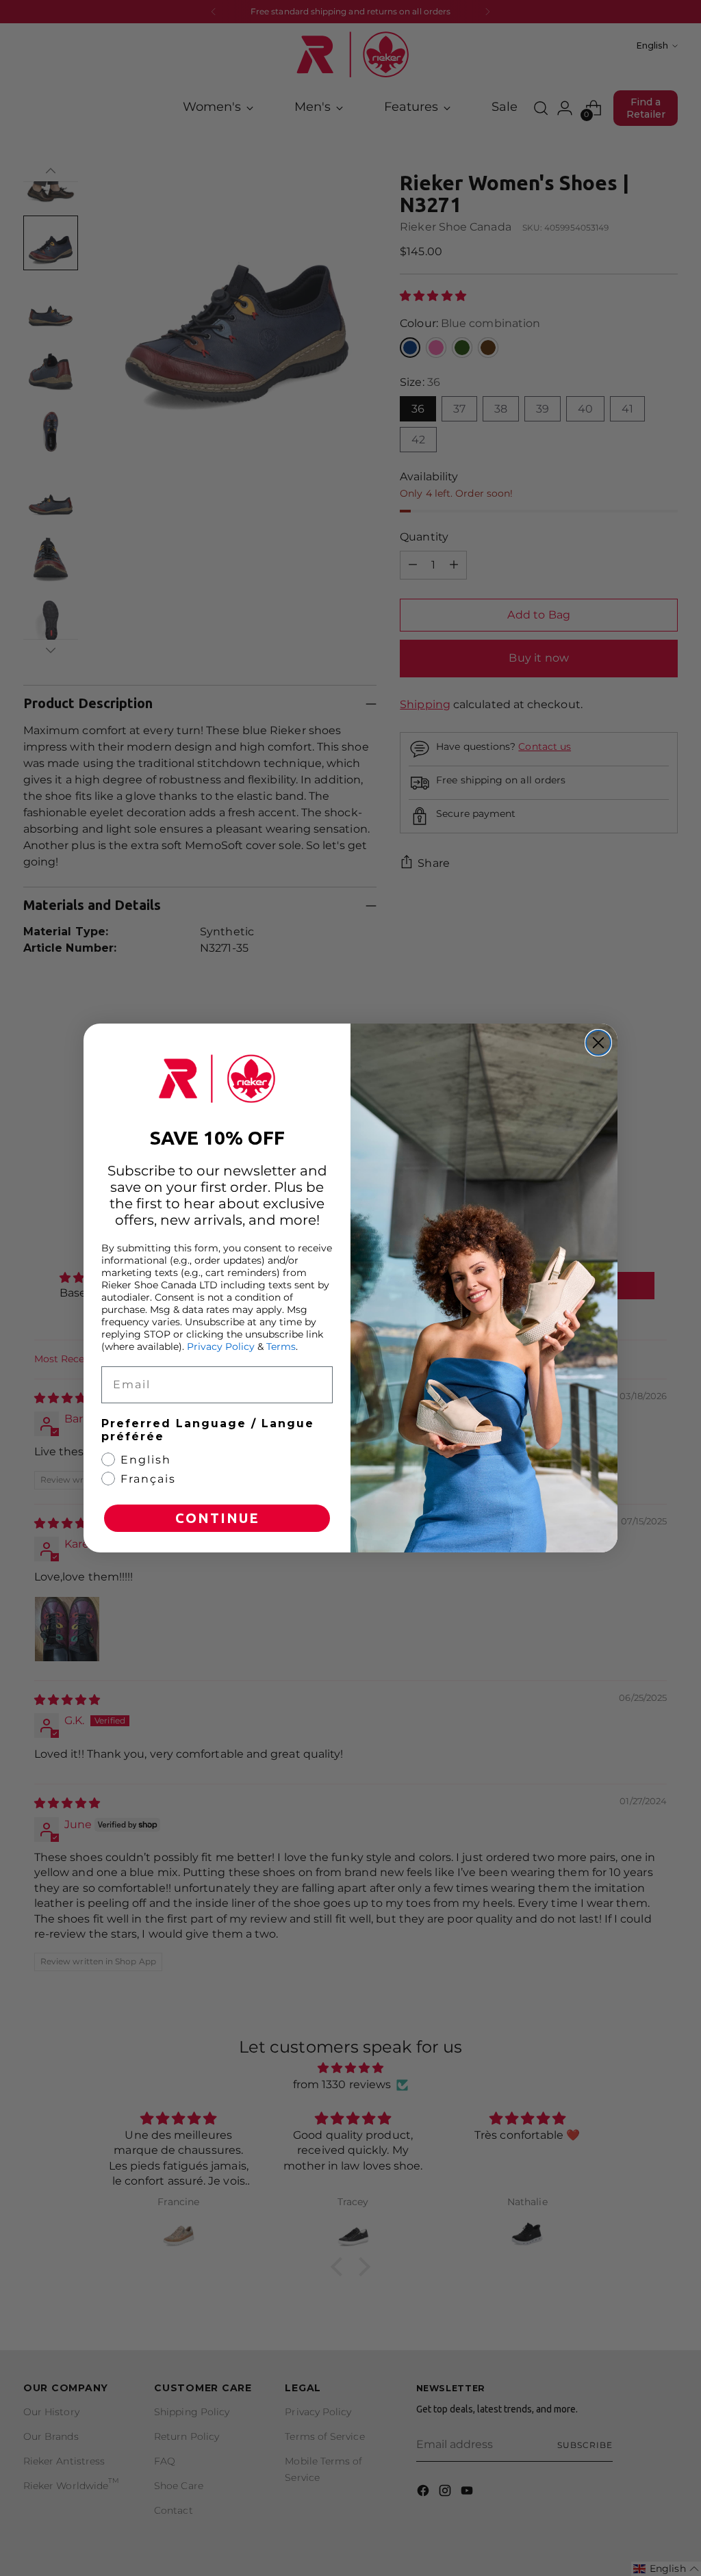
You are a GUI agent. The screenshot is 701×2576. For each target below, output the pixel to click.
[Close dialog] (598, 1043)
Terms (281, 1346)
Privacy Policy (221, 1346)
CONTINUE (217, 1518)
